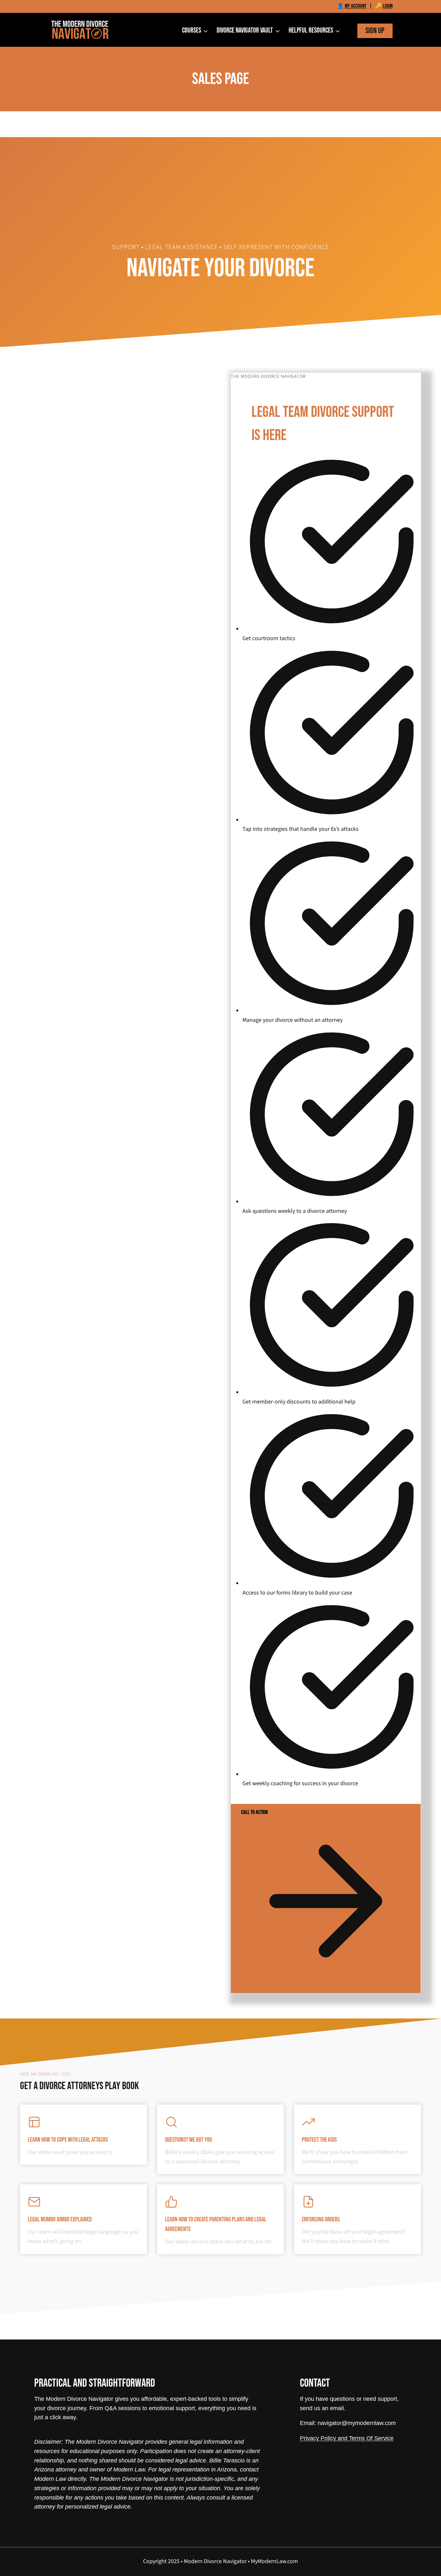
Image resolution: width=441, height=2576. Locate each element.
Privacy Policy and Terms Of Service (347, 2438)
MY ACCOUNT (356, 6)
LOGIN (388, 6)
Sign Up (375, 31)
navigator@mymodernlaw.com (357, 2423)
